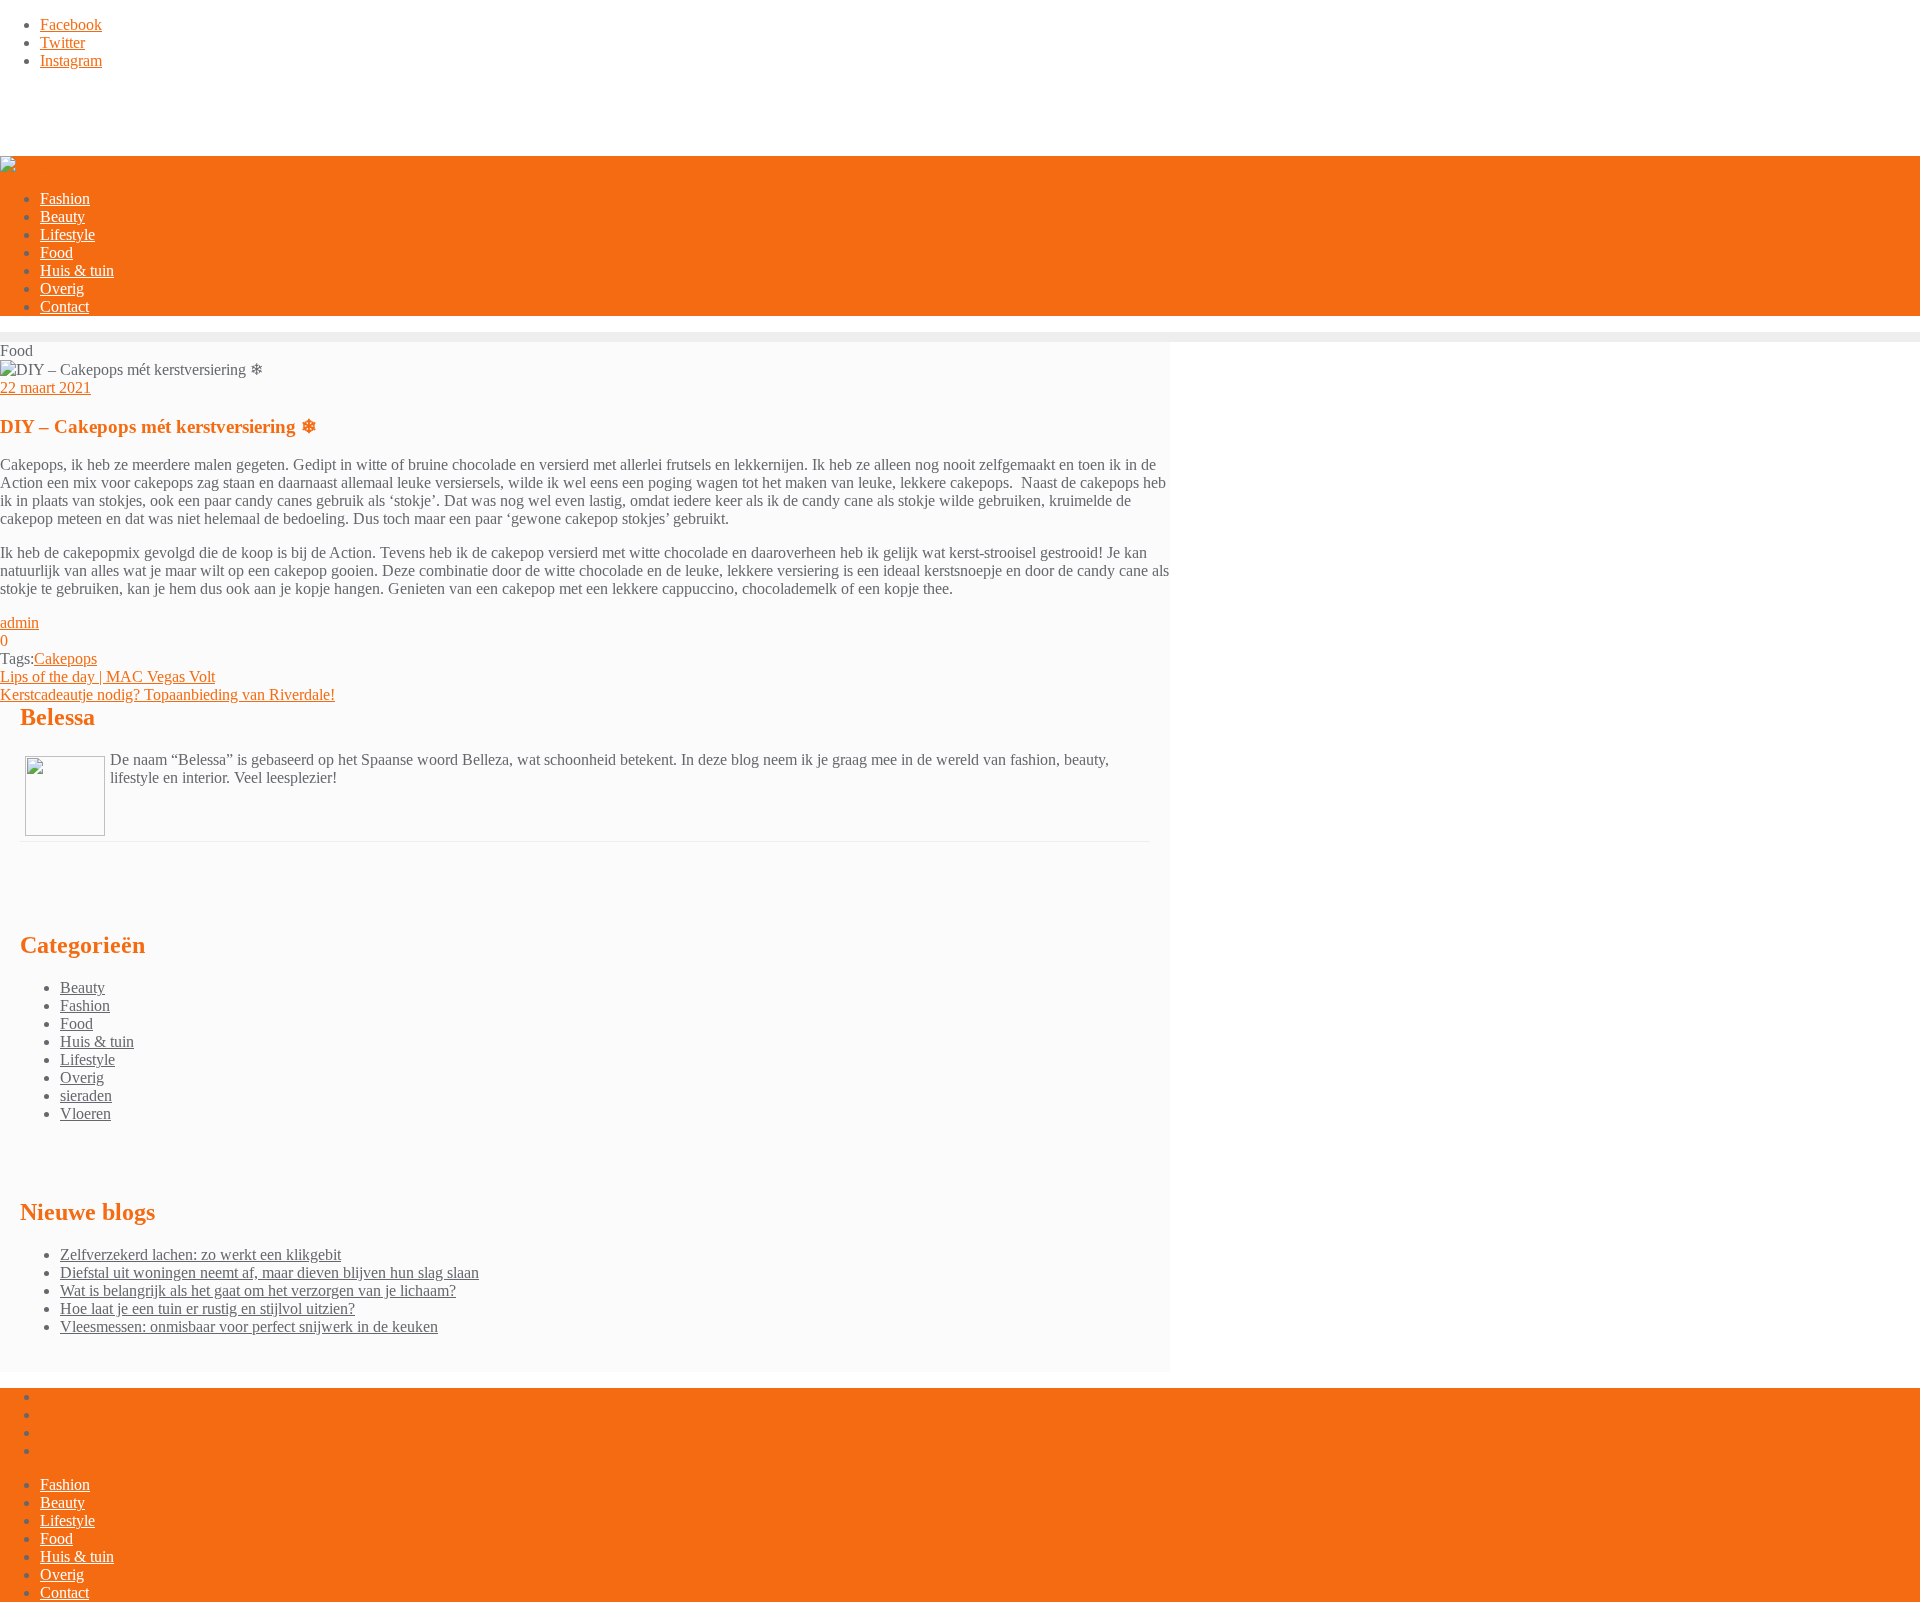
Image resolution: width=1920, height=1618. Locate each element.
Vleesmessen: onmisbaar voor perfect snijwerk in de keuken (249, 1326)
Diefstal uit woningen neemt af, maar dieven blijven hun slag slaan (269, 1272)
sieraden (86, 1095)
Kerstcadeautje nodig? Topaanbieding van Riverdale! (167, 694)
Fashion (85, 1005)
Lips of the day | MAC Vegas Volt (107, 676)
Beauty (82, 987)
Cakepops (65, 658)
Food (76, 1023)
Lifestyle (87, 1059)
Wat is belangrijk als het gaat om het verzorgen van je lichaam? (258, 1290)
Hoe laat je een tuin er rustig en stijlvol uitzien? (207, 1308)
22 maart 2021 (45, 387)
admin (19, 622)
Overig (82, 1077)
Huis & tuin (97, 1041)
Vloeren (85, 1113)
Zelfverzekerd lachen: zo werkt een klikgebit (200, 1254)
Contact (64, 1592)
